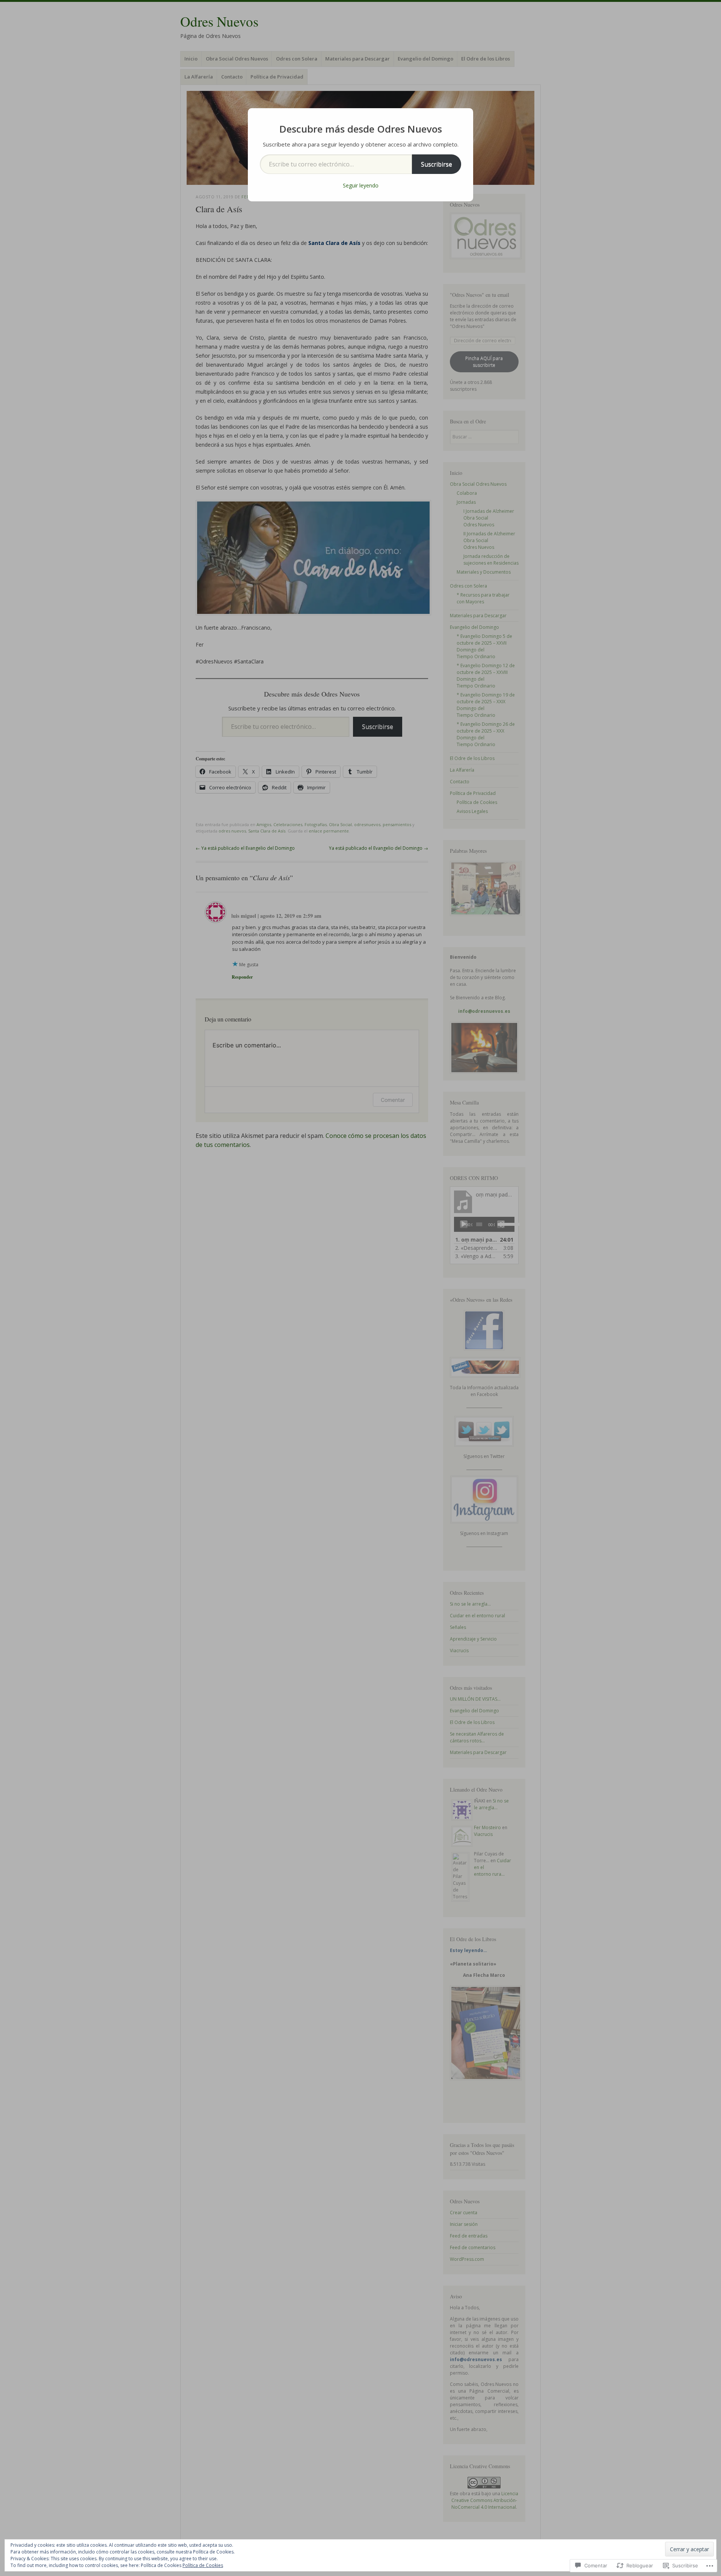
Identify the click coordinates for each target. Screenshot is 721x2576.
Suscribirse (437, 164)
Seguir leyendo (361, 185)
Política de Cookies (203, 2565)
